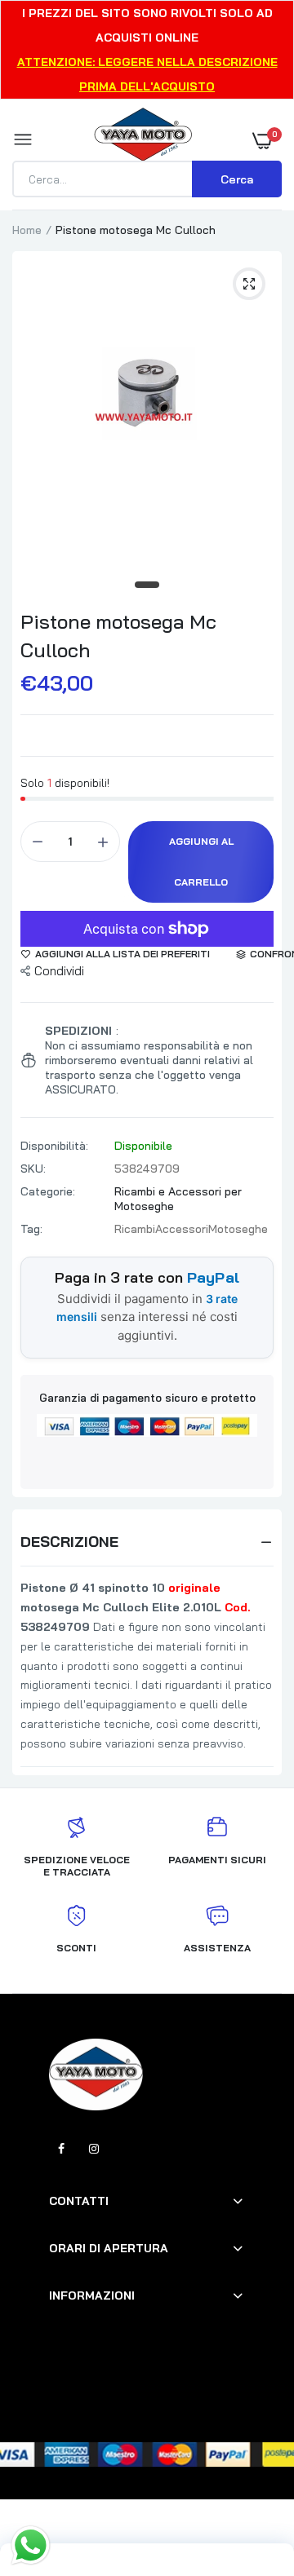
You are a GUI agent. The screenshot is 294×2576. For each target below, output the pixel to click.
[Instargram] (94, 2149)
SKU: (33, 1169)
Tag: (31, 1229)
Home (27, 230)
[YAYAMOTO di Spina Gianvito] (143, 140)
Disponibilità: (54, 1146)
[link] (249, 2474)
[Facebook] (61, 2149)
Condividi (59, 971)
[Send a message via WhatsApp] (31, 2545)
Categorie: (48, 1191)
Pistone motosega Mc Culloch (118, 636)
